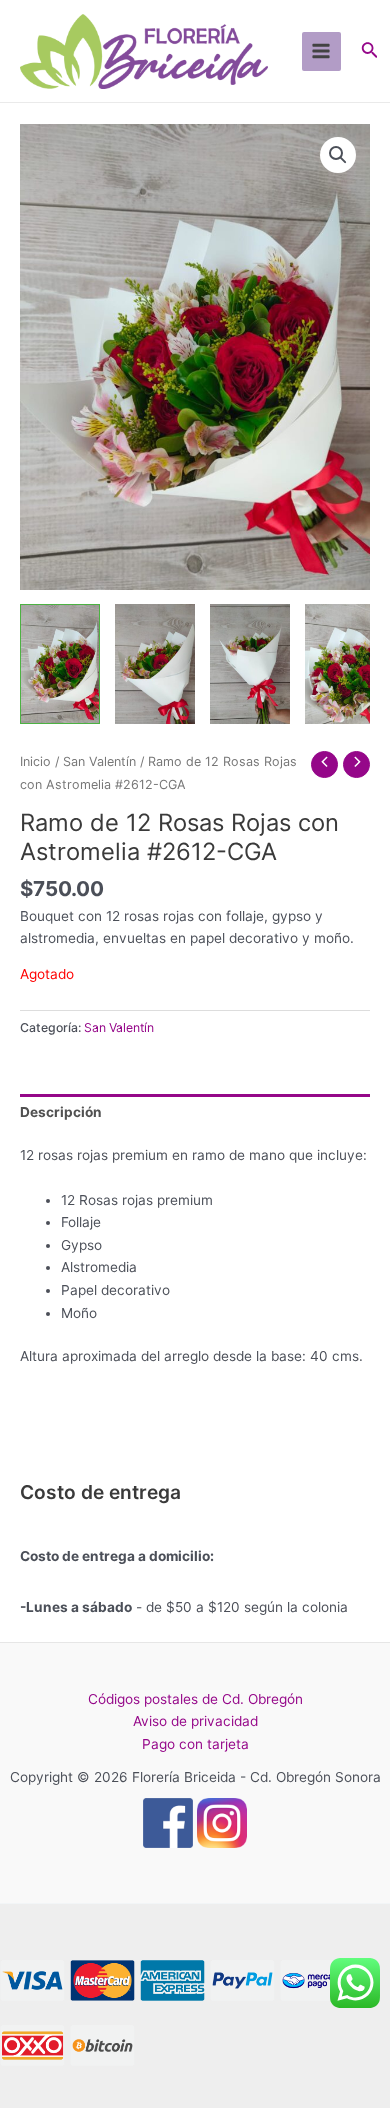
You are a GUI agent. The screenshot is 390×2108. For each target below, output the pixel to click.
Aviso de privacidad (195, 1721)
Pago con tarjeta (195, 1744)
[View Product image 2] (155, 664)
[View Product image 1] (60, 664)
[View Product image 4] (345, 664)
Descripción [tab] (61, 1112)
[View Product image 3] (250, 664)
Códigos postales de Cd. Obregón (195, 1699)
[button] (338, 155)
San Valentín (99, 761)
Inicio (35, 761)
